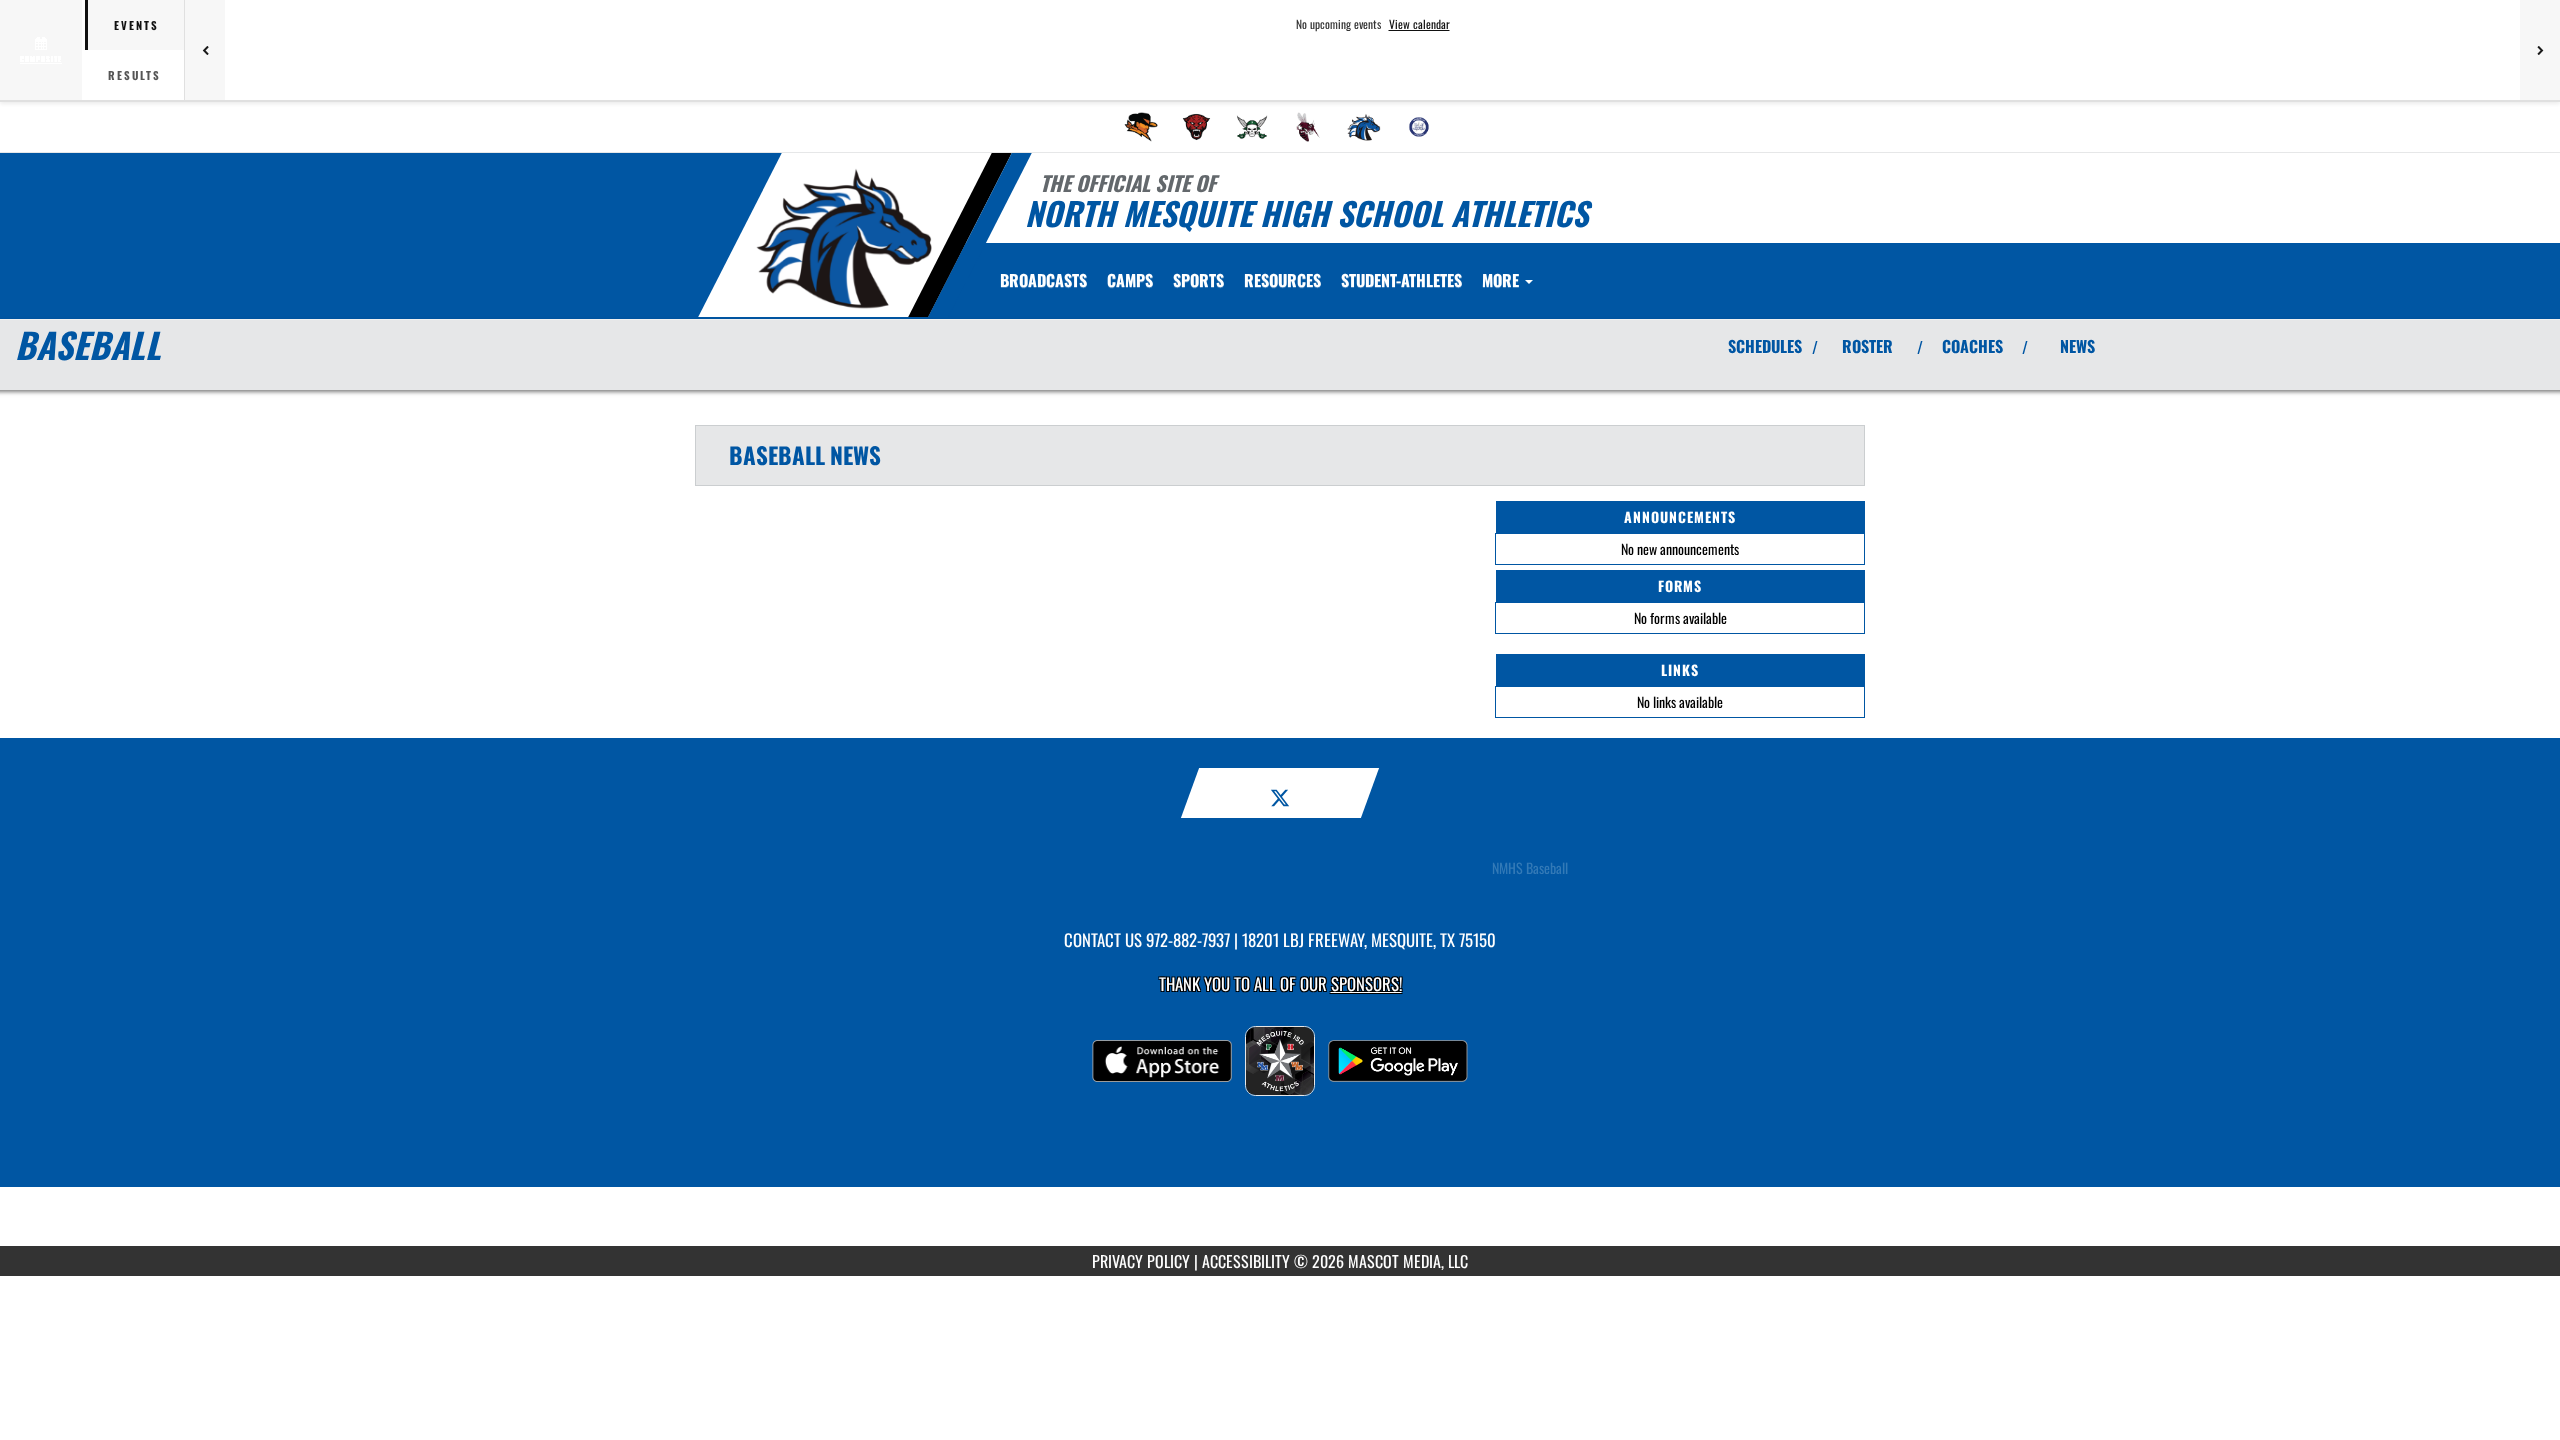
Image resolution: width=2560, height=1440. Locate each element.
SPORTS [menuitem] (1198, 280)
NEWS (2077, 346)
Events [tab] (136, 25)
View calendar (1419, 24)
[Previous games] (205, 50)
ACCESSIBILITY (1246, 1261)
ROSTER (1867, 346)
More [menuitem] (1502, 280)
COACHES (1972, 346)
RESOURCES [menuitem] (1282, 280)
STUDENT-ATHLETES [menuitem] (1401, 280)
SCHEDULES (1765, 346)
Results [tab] (134, 75)
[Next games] (2540, 50)
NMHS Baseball (1530, 868)
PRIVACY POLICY (1141, 1261)
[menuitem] (1141, 127)
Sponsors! (1366, 983)
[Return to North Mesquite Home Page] (843, 238)
